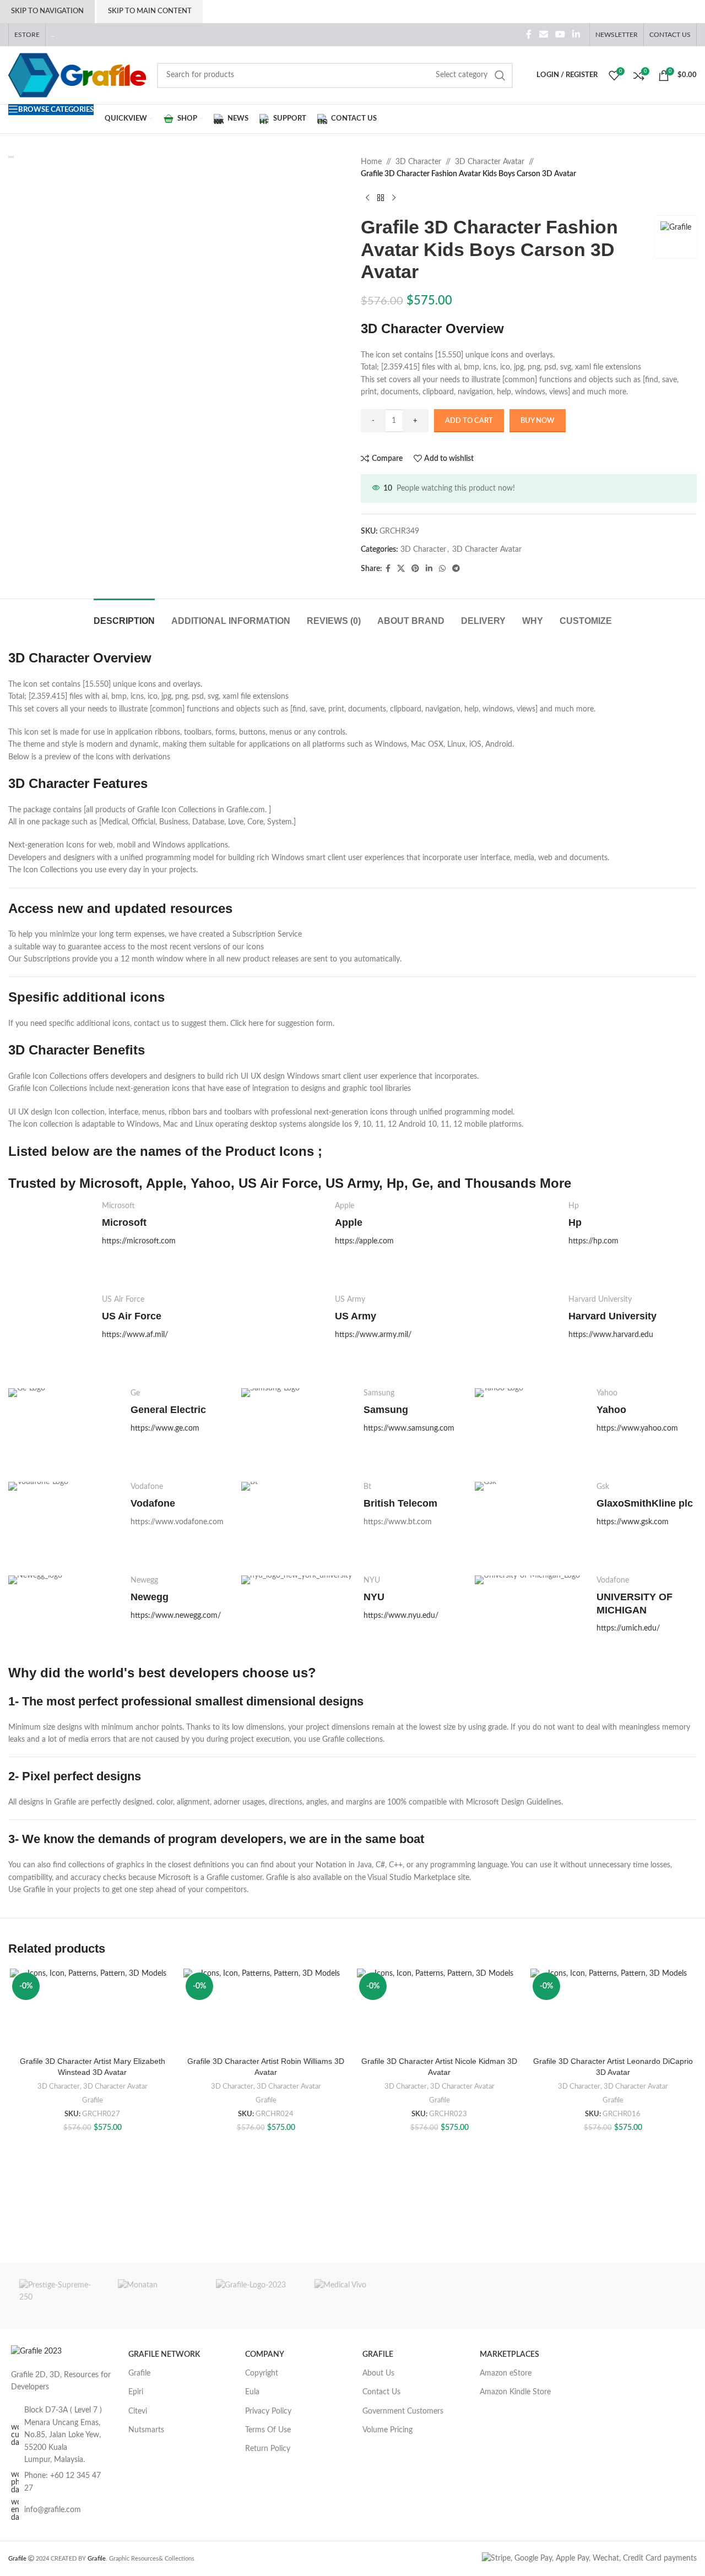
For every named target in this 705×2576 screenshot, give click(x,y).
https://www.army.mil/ (373, 1335)
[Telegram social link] (456, 569)
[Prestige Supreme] (58, 2296)
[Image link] (36, 2351)
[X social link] (401, 569)
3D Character (418, 162)
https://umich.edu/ (628, 1628)
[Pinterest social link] (415, 569)
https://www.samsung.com (409, 1428)
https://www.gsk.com (633, 1522)
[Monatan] (156, 2296)
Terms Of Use (268, 2430)
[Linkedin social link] (576, 34)
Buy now (538, 421)
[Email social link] (543, 34)
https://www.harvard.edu (611, 1335)
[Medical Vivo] (353, 2296)
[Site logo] (77, 75)
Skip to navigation (47, 11)
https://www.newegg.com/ (176, 1616)
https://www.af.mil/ (135, 1335)
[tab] (124, 615)
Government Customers (403, 2411)
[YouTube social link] (560, 34)
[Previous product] (367, 198)
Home (371, 162)
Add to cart (469, 421)
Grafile (93, 2100)
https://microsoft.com (139, 1241)
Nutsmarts (146, 2430)
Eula (252, 2392)
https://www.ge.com (165, 1428)
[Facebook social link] (529, 34)
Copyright (262, 2373)
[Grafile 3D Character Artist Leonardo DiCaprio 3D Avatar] (613, 2010)
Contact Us (381, 2392)
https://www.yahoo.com (637, 1428)
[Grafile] (254, 2296)
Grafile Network (164, 2355)
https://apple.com (364, 1241)
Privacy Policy (268, 2411)
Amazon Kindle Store (515, 2392)
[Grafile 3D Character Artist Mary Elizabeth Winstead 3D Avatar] (92, 2010)
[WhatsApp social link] (442, 569)
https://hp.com (593, 1241)
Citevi (138, 2411)
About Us (378, 2373)
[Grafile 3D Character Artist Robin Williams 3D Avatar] (266, 2010)
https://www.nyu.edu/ (401, 1616)
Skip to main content (150, 11)
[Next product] (394, 198)
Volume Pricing (387, 2430)
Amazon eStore (506, 2373)
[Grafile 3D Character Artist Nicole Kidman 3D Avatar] (439, 2010)
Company (265, 2355)
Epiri (136, 2392)
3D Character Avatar (490, 162)
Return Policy (268, 2449)
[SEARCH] (500, 75)
